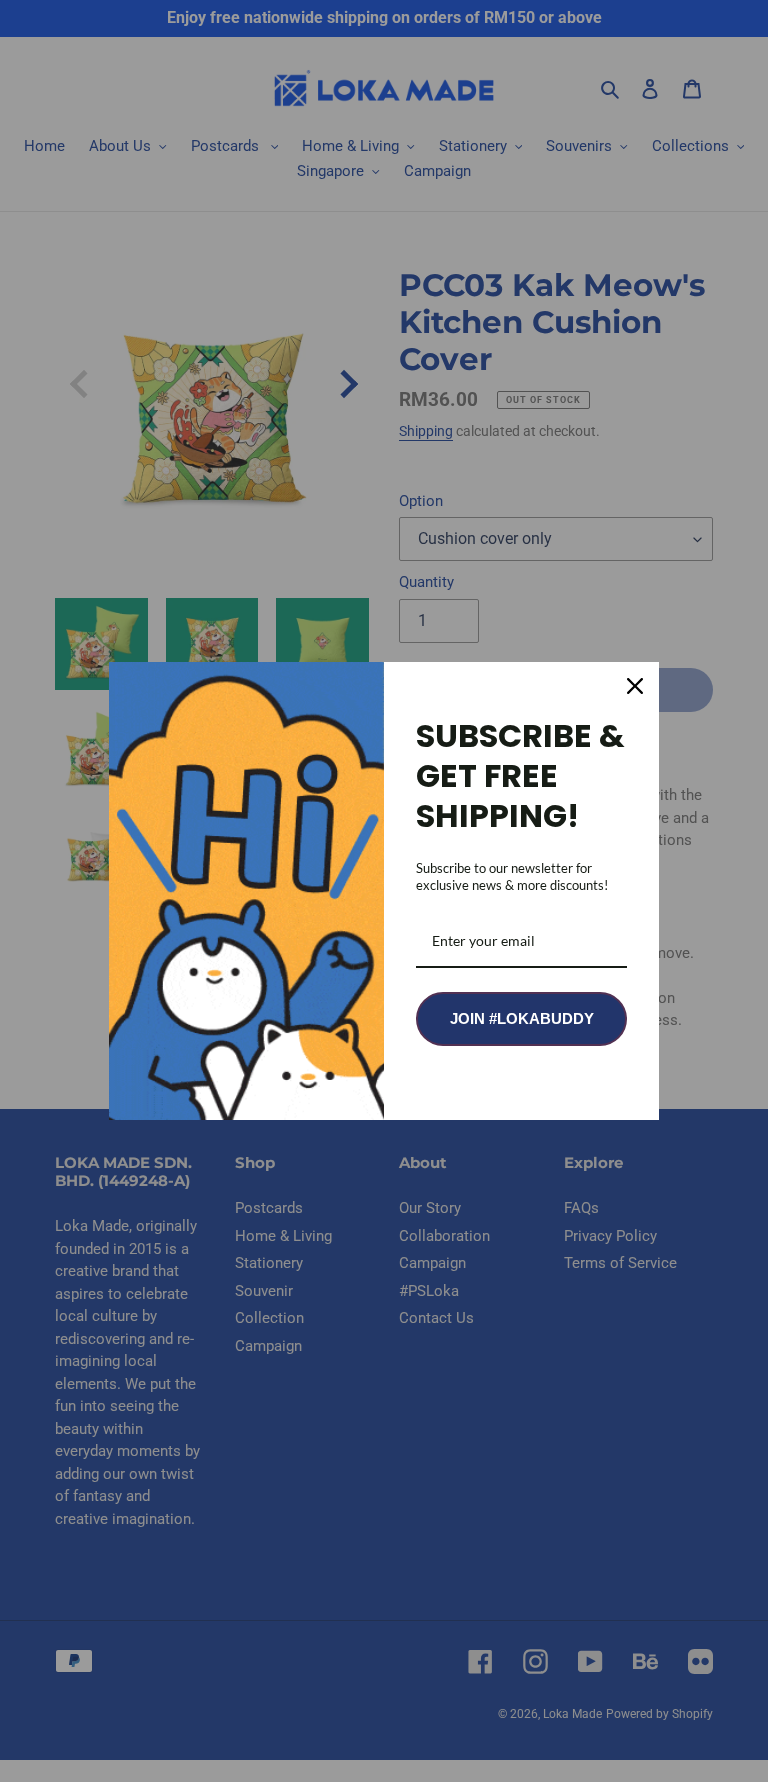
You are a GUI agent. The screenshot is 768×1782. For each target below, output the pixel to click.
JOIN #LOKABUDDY (522, 1018)
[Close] (635, 686)
